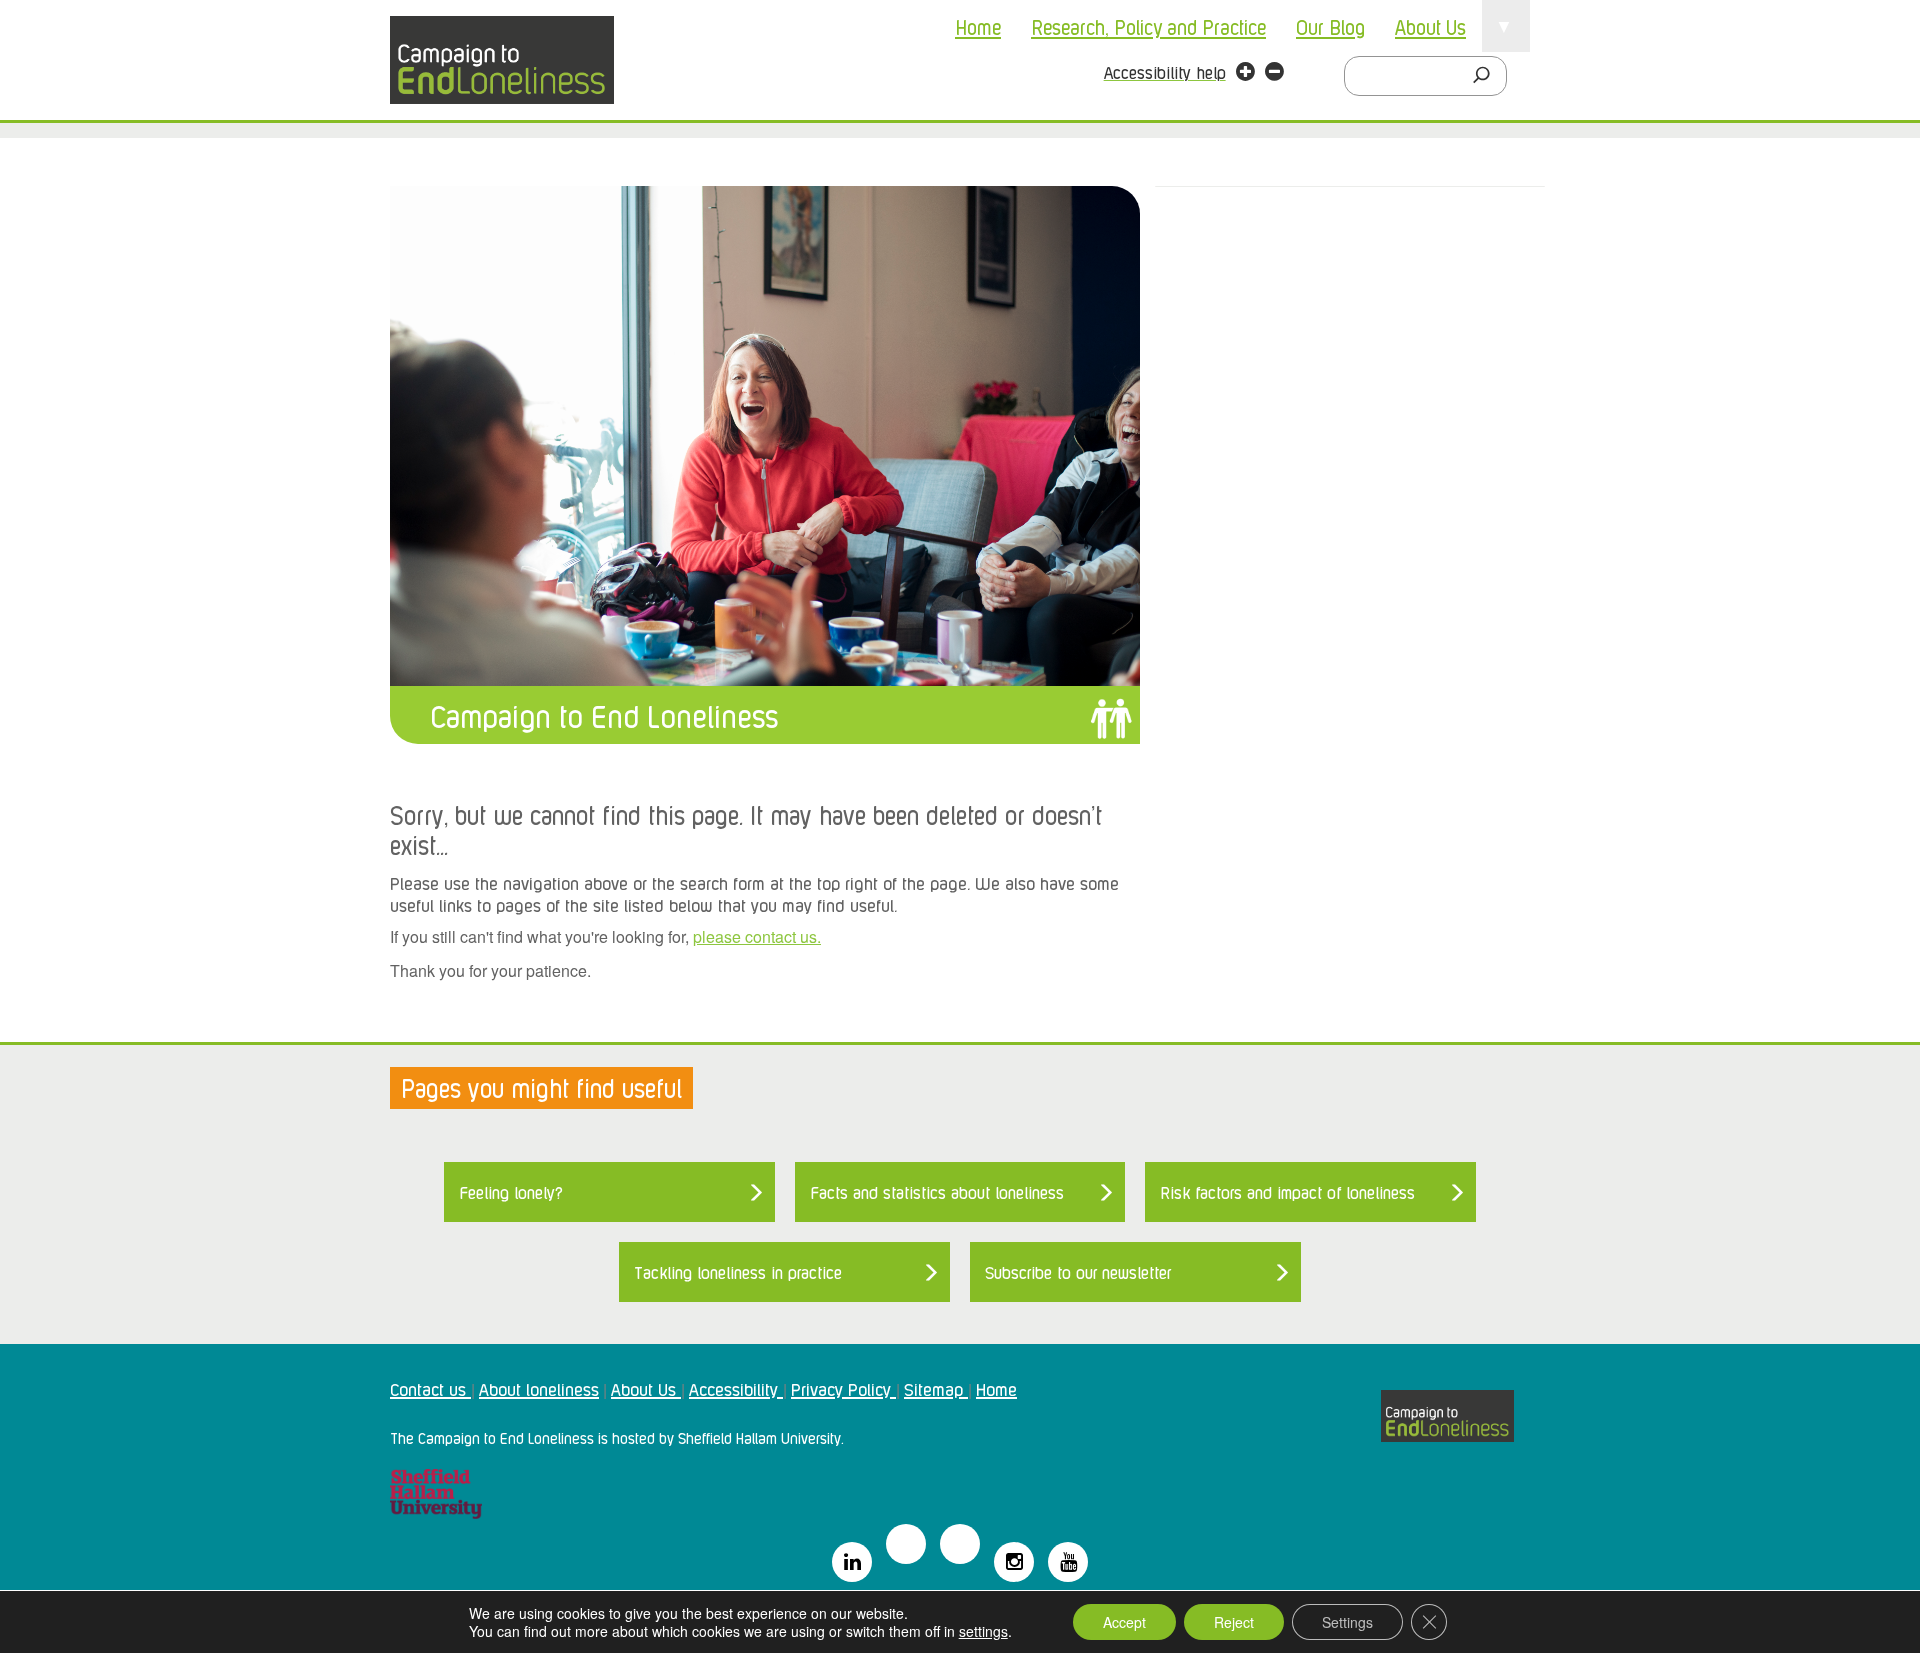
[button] (1245, 74)
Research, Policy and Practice (1148, 26)
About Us (1430, 26)
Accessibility (736, 1388)
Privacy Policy (843, 1388)
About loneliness (539, 1388)
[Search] (1487, 76)
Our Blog (1330, 26)
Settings (1347, 1622)
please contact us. (757, 936)
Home (978, 26)
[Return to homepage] (502, 60)
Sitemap (936, 1388)
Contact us (430, 1388)
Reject (1234, 1622)
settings (983, 1631)
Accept (1124, 1622)
